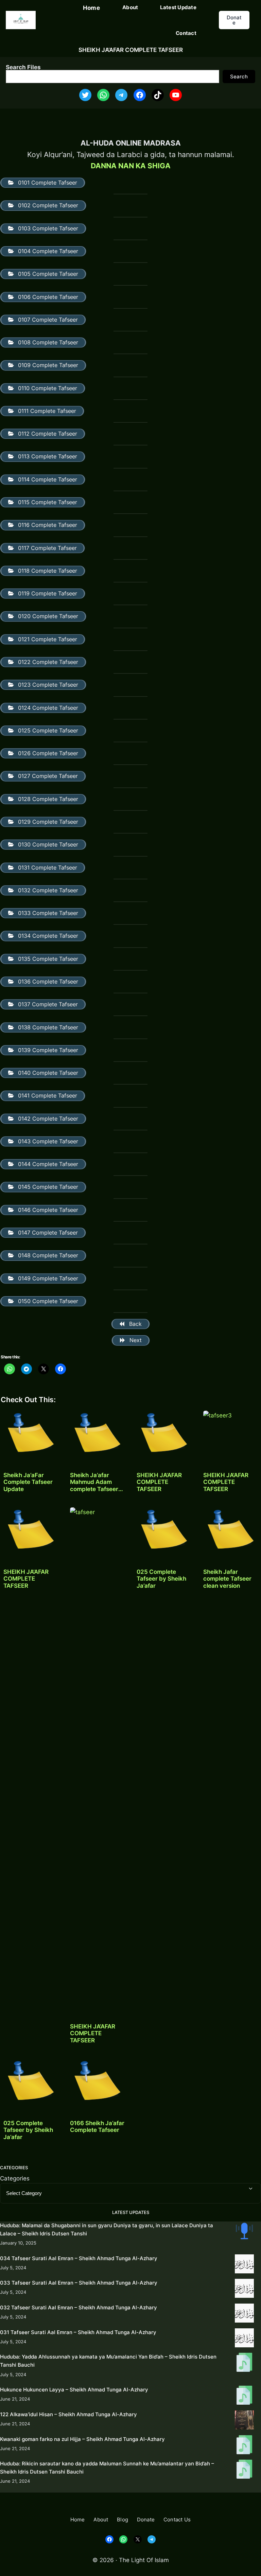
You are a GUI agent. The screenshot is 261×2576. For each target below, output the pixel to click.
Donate (234, 20)
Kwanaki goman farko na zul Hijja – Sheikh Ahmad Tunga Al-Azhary (82, 2439)
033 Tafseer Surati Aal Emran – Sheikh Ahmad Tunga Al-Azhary (79, 2283)
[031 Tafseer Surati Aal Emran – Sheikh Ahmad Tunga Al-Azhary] (244, 2339)
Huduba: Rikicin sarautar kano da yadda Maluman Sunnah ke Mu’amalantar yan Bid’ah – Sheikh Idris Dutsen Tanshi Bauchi (107, 2468)
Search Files (23, 67)
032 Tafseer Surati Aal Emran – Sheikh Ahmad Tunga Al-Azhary (79, 2307)
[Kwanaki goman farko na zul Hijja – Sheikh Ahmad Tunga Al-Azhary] (244, 2446)
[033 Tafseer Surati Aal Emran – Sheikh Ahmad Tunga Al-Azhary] (244, 2289)
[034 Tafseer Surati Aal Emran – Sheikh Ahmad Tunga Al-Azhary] (244, 2265)
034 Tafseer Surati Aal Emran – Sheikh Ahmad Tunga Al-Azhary (79, 2258)
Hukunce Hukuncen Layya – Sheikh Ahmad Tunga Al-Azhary (74, 2390)
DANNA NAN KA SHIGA (131, 166)
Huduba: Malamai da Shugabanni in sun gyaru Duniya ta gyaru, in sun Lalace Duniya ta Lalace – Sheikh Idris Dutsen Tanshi (107, 2229)
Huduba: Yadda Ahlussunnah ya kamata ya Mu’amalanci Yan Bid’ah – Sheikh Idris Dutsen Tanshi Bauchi (108, 2361)
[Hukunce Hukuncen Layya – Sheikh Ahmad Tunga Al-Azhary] (244, 2396)
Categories (15, 2178)
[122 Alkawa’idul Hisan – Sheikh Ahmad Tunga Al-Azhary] (244, 2421)
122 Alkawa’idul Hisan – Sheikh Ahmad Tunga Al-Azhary (68, 2414)
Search (239, 77)
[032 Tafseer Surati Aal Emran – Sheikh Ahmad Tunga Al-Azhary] (244, 2314)
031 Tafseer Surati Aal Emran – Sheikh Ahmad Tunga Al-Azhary (78, 2332)
